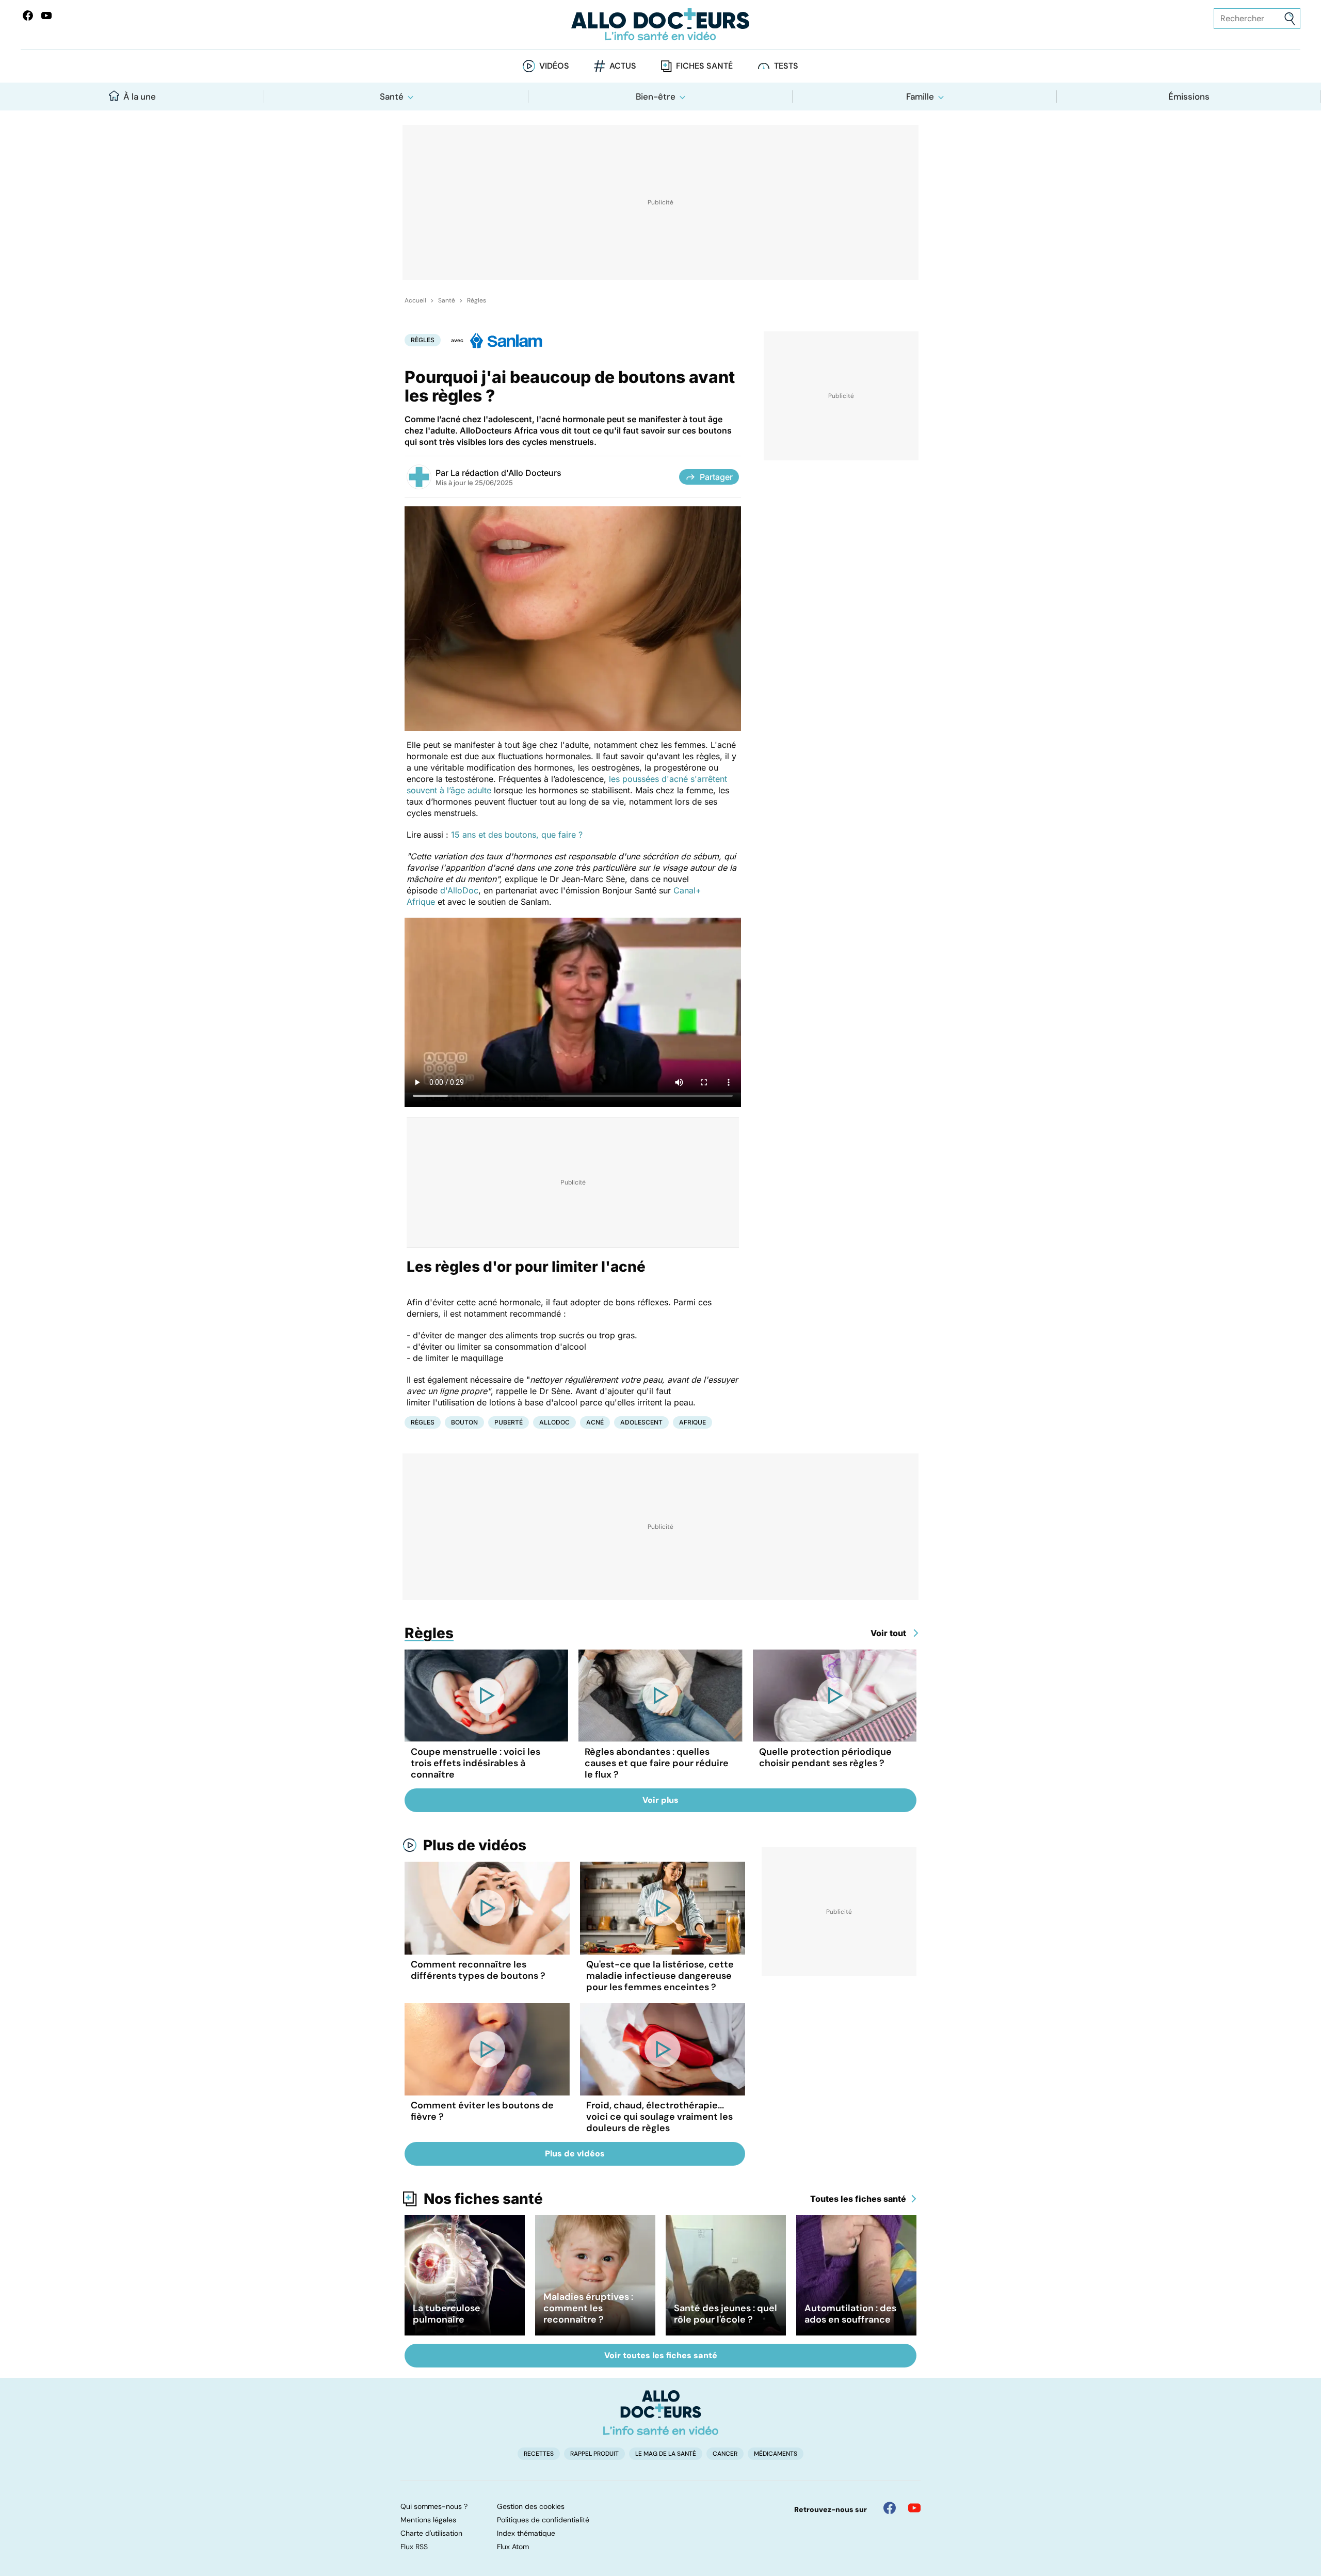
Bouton (464, 1422)
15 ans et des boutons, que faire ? (517, 835)
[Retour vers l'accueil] (660, 25)
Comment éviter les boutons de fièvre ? (482, 2111)
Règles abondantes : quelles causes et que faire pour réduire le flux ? (657, 1763)
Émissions (1189, 97)
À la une (140, 97)
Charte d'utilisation (431, 2533)
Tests (786, 66)
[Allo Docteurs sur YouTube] (46, 15)
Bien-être (656, 97)
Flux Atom (513, 2547)
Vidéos (554, 66)
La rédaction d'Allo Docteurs (506, 473)
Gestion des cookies (531, 2506)
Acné (595, 1422)
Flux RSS (414, 2547)
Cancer (725, 2454)
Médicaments (776, 2454)
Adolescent (641, 1422)
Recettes (539, 2454)
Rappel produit (594, 2454)
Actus (623, 66)
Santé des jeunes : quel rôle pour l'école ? (726, 2314)
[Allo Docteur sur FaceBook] (28, 15)
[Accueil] (661, 2412)
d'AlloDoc (459, 890)
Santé (392, 97)
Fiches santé (704, 66)
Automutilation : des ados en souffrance (850, 2314)
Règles (477, 300)
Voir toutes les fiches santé (661, 2355)
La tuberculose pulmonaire (447, 2314)
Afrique (692, 1422)
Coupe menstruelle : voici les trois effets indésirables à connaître (476, 1763)
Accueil (415, 300)
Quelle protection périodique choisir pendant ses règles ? (825, 1757)
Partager (716, 477)
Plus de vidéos (475, 1845)
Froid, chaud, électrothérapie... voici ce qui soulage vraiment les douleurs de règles (659, 2117)
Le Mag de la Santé (666, 2454)
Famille (920, 97)
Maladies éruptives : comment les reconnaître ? (588, 2308)
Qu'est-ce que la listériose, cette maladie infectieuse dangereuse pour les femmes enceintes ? (660, 1976)
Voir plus (660, 1800)
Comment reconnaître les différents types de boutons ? (478, 1970)
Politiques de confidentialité (543, 2520)
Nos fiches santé (483, 2199)
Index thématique (526, 2533)
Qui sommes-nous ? (434, 2506)
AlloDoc (554, 1422)
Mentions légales (428, 2520)
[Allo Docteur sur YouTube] (914, 2508)
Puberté (509, 1422)
